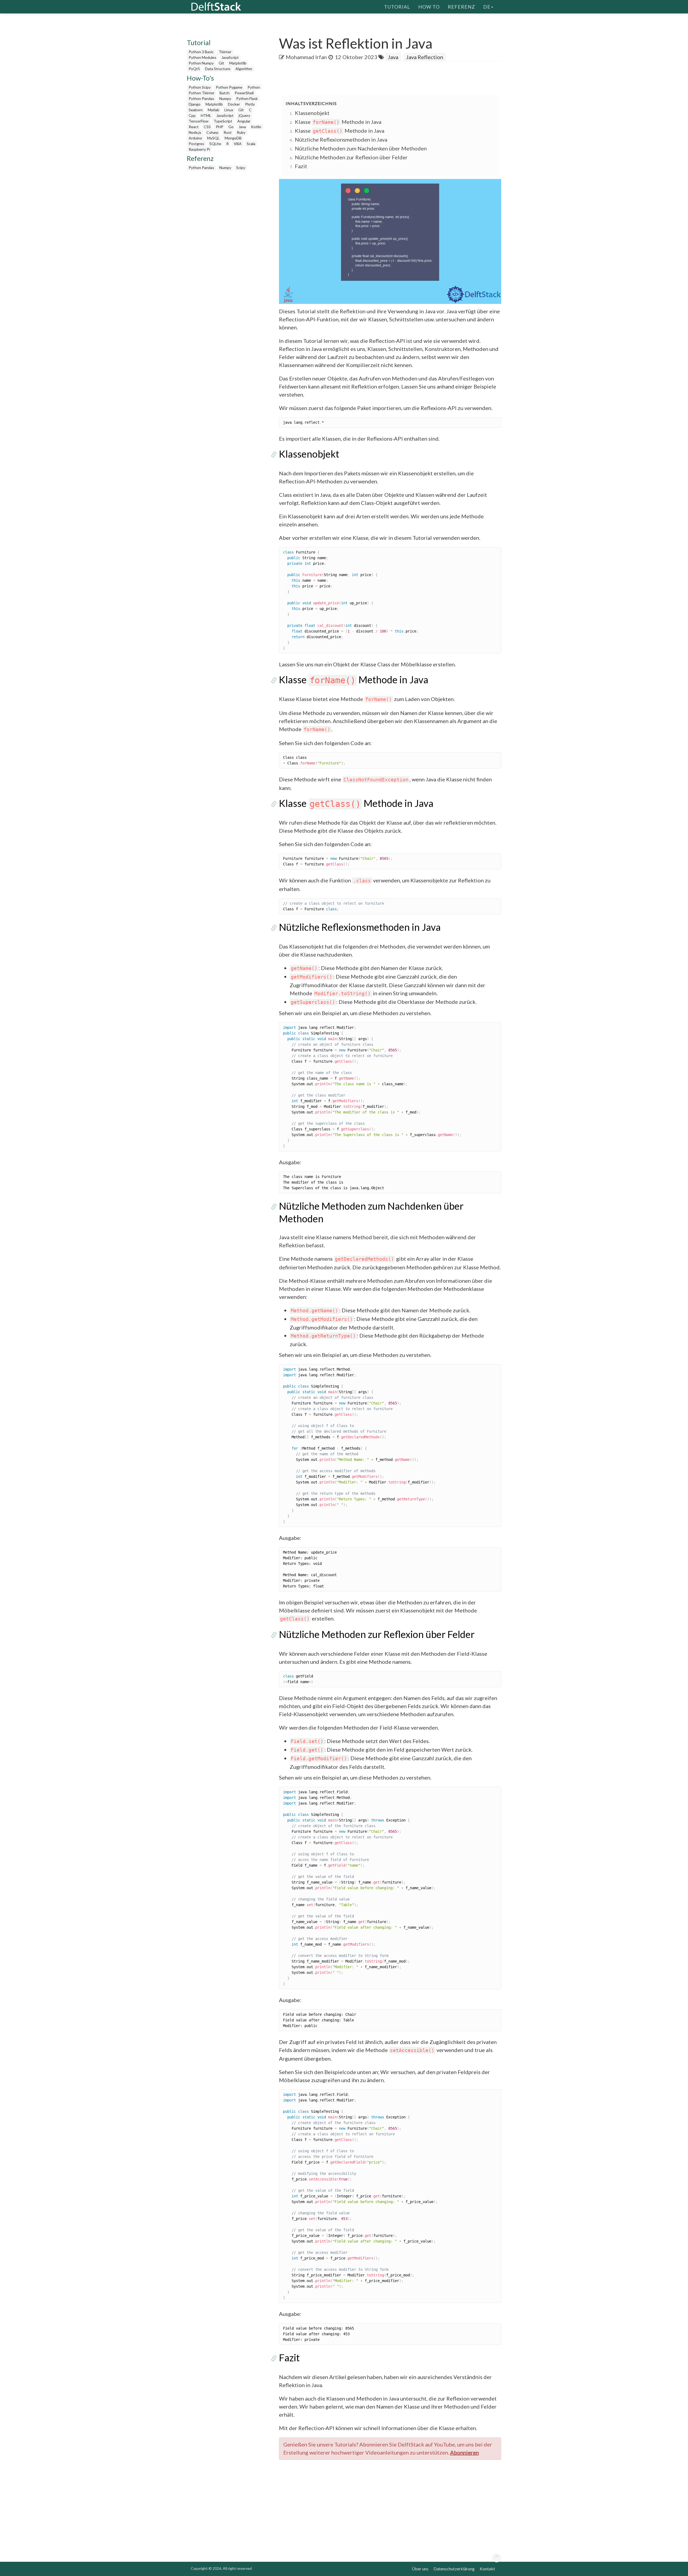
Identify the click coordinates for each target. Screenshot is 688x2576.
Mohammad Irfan (306, 57)
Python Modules (203, 57)
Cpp (192, 115)
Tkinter (225, 52)
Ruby (241, 132)
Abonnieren (465, 2452)
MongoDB (233, 138)
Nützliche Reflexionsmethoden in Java (341, 139)
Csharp (212, 132)
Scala (251, 144)
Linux (229, 110)
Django (195, 104)
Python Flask (247, 98)
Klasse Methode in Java (338, 122)
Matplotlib (238, 63)
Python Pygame (229, 87)
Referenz (461, 7)
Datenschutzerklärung (454, 2569)
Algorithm (244, 69)
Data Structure (218, 69)
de (487, 7)
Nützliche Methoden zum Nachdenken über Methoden (361, 148)
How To (429, 7)
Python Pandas (201, 98)
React (194, 127)
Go (231, 127)
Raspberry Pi (199, 149)
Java (242, 127)
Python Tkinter (202, 93)
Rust (228, 132)
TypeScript (223, 121)
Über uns (420, 2569)
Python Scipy (200, 87)
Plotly (250, 104)
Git (221, 63)
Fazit (301, 166)
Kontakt (487, 2569)
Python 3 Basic (201, 52)
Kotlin (256, 127)
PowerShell (244, 93)
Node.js (195, 132)
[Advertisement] (21, 103)
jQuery (244, 115)
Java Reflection (425, 57)
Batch (225, 93)
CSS (207, 127)
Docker (234, 104)
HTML (206, 115)
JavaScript (230, 57)
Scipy (241, 168)
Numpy (225, 98)
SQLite (215, 144)
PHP (220, 127)
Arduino (195, 138)
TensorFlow (199, 121)
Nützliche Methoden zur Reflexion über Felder (351, 157)
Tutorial (397, 7)
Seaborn (196, 110)
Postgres (196, 144)
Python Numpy (201, 63)
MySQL (213, 138)
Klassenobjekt (312, 113)
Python (254, 87)
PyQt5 (194, 69)
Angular (244, 121)
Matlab (214, 110)
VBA (238, 144)
